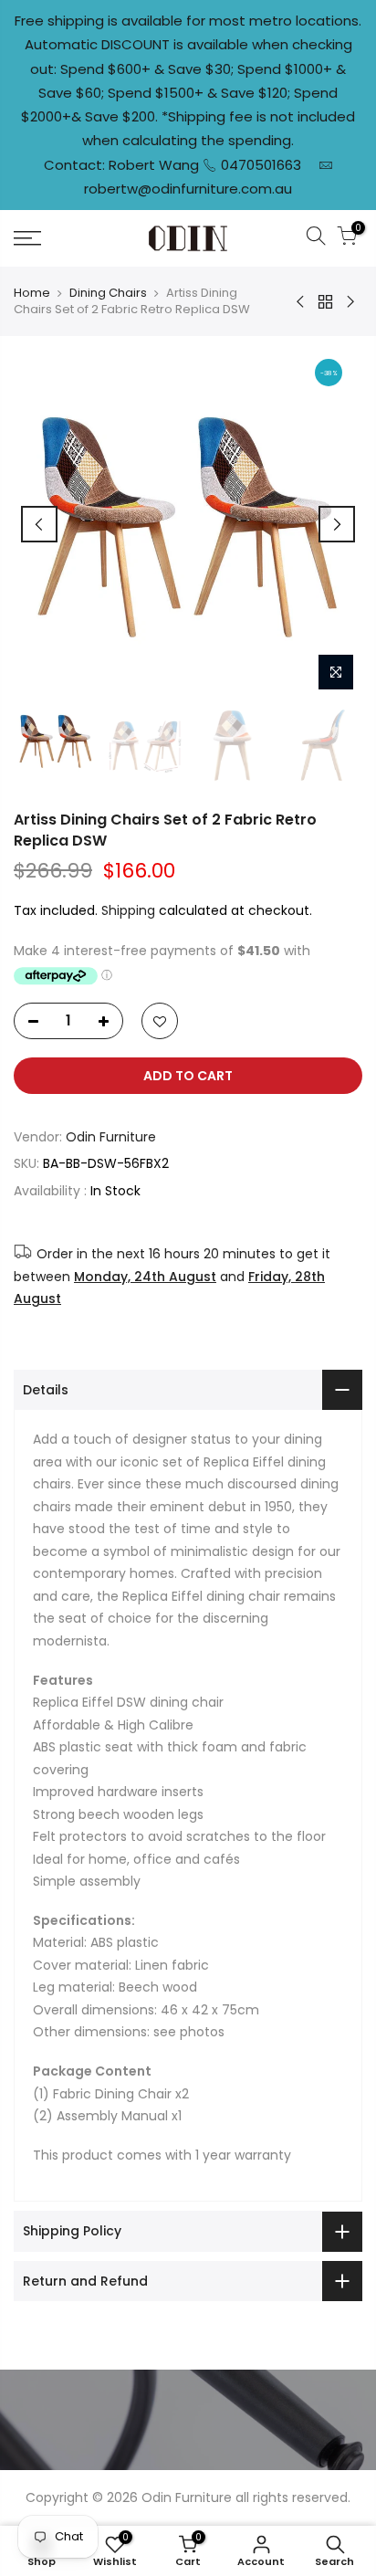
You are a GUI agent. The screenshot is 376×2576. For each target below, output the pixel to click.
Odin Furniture (111, 1137)
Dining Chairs (108, 293)
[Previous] (39, 524)
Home (32, 293)
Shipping (128, 910)
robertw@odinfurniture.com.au (188, 189)
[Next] (337, 524)
